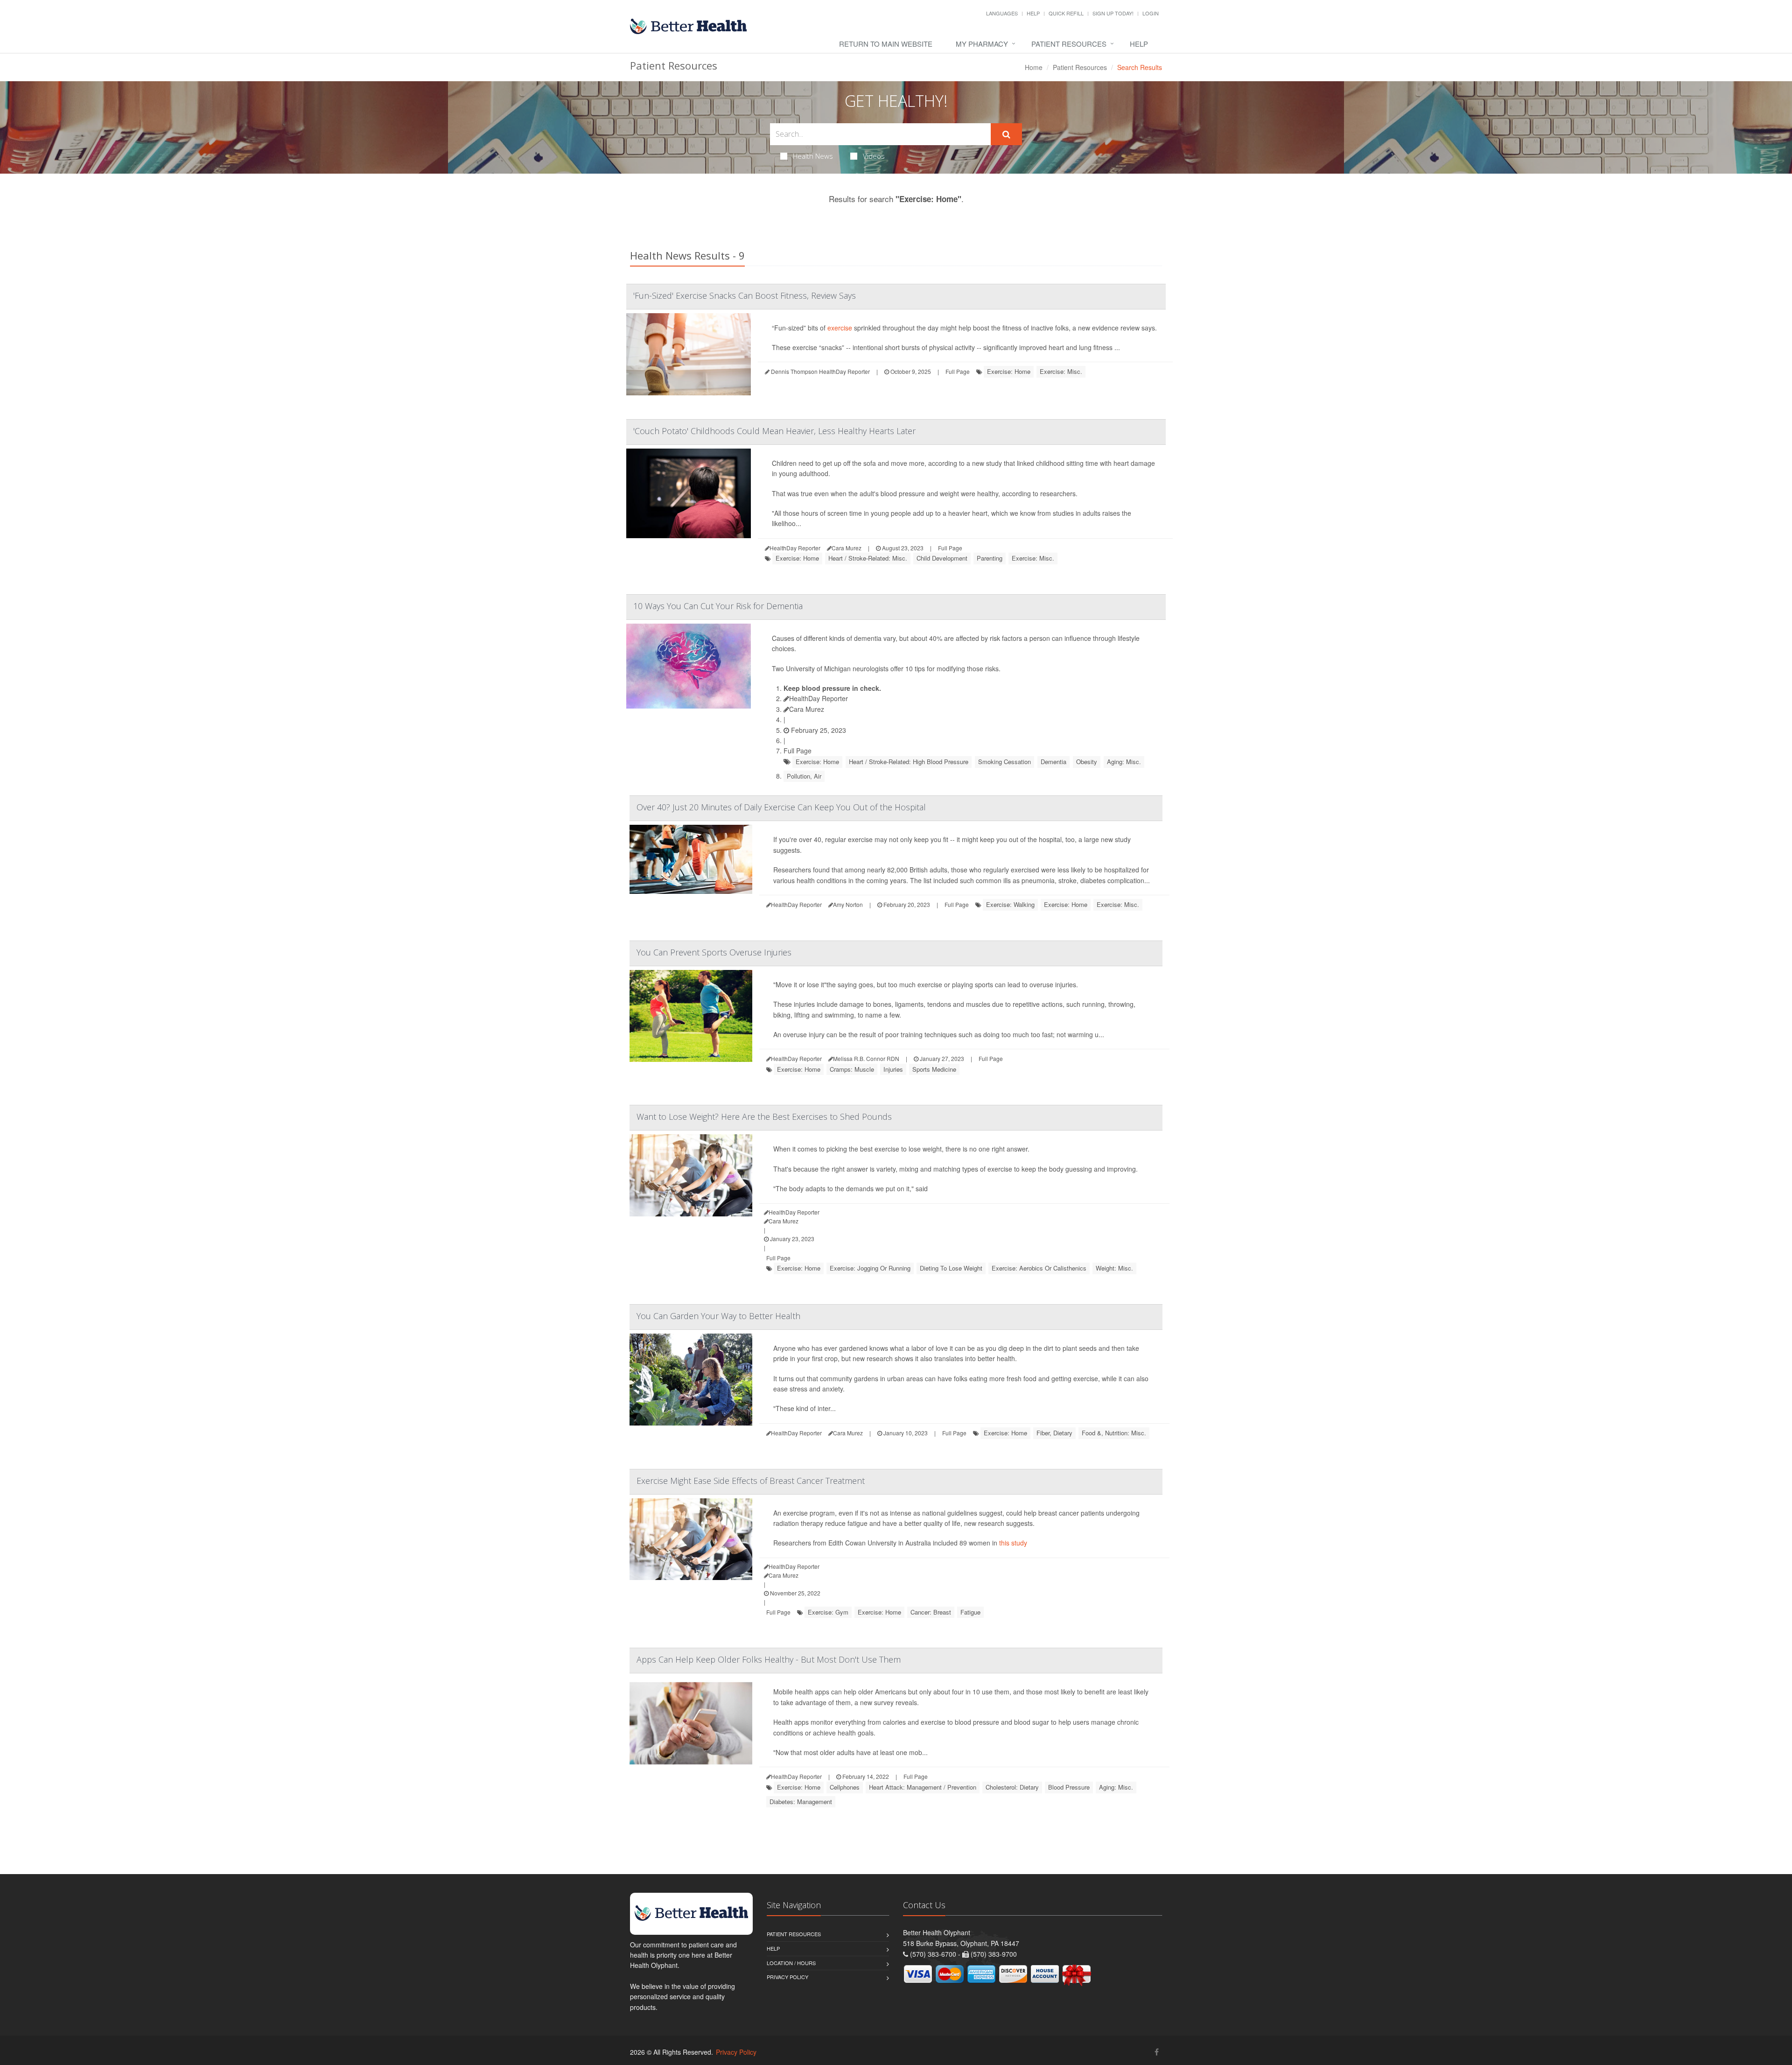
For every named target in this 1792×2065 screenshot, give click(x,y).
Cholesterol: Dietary (1012, 1787)
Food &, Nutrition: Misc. (1114, 1433)
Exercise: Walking (1010, 904)
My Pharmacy (982, 44)
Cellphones (845, 1787)
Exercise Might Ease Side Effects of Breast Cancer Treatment (751, 1481)
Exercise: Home (1009, 371)
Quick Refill (1066, 13)
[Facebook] (1157, 2052)
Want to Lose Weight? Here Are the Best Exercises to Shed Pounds (764, 1117)
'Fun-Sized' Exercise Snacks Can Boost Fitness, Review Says (745, 295)
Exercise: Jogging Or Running (870, 1268)
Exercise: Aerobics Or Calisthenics (1039, 1268)
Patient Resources (1069, 44)
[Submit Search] (1006, 134)
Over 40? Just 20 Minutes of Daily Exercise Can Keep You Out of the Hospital (781, 807)
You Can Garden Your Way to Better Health (718, 1316)
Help (1033, 13)
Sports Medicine (934, 1069)
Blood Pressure (1069, 1787)
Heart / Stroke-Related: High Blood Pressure (909, 762)
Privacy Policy (787, 1977)
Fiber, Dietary (1054, 1433)
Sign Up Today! (1113, 13)
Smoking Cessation (1004, 762)
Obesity (1087, 762)
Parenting (990, 558)
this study (1013, 1543)
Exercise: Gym (828, 1612)
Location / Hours (791, 1963)
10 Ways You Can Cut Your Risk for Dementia (718, 606)
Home (1034, 67)
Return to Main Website (886, 44)
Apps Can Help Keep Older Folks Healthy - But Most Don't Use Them (769, 1659)
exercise (840, 328)
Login (1151, 13)
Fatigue (970, 1612)
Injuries (893, 1069)
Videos (874, 156)
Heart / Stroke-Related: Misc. (868, 558)
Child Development (942, 558)
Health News (813, 156)
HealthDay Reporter (819, 698)
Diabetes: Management (801, 1802)
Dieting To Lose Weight (951, 1268)
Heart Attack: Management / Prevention (923, 1787)
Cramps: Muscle (852, 1069)
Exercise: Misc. (1061, 371)
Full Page (958, 371)
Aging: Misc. (1124, 762)
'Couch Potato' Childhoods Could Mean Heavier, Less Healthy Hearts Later (774, 431)
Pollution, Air (804, 776)
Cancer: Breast (931, 1612)
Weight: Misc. (1114, 1268)
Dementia (1053, 762)
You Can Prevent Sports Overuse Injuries (714, 952)
